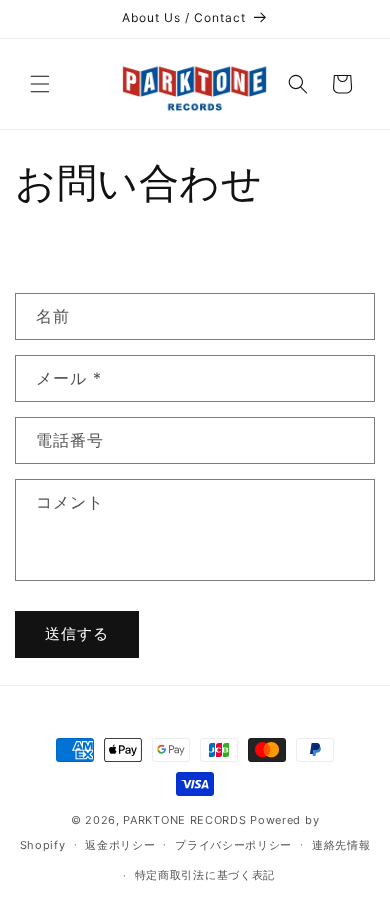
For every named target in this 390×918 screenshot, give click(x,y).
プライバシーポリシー (233, 845)
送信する (77, 633)
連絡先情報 (341, 845)
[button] (40, 84)
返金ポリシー (120, 845)
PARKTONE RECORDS (184, 820)
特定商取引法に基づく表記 (205, 875)
